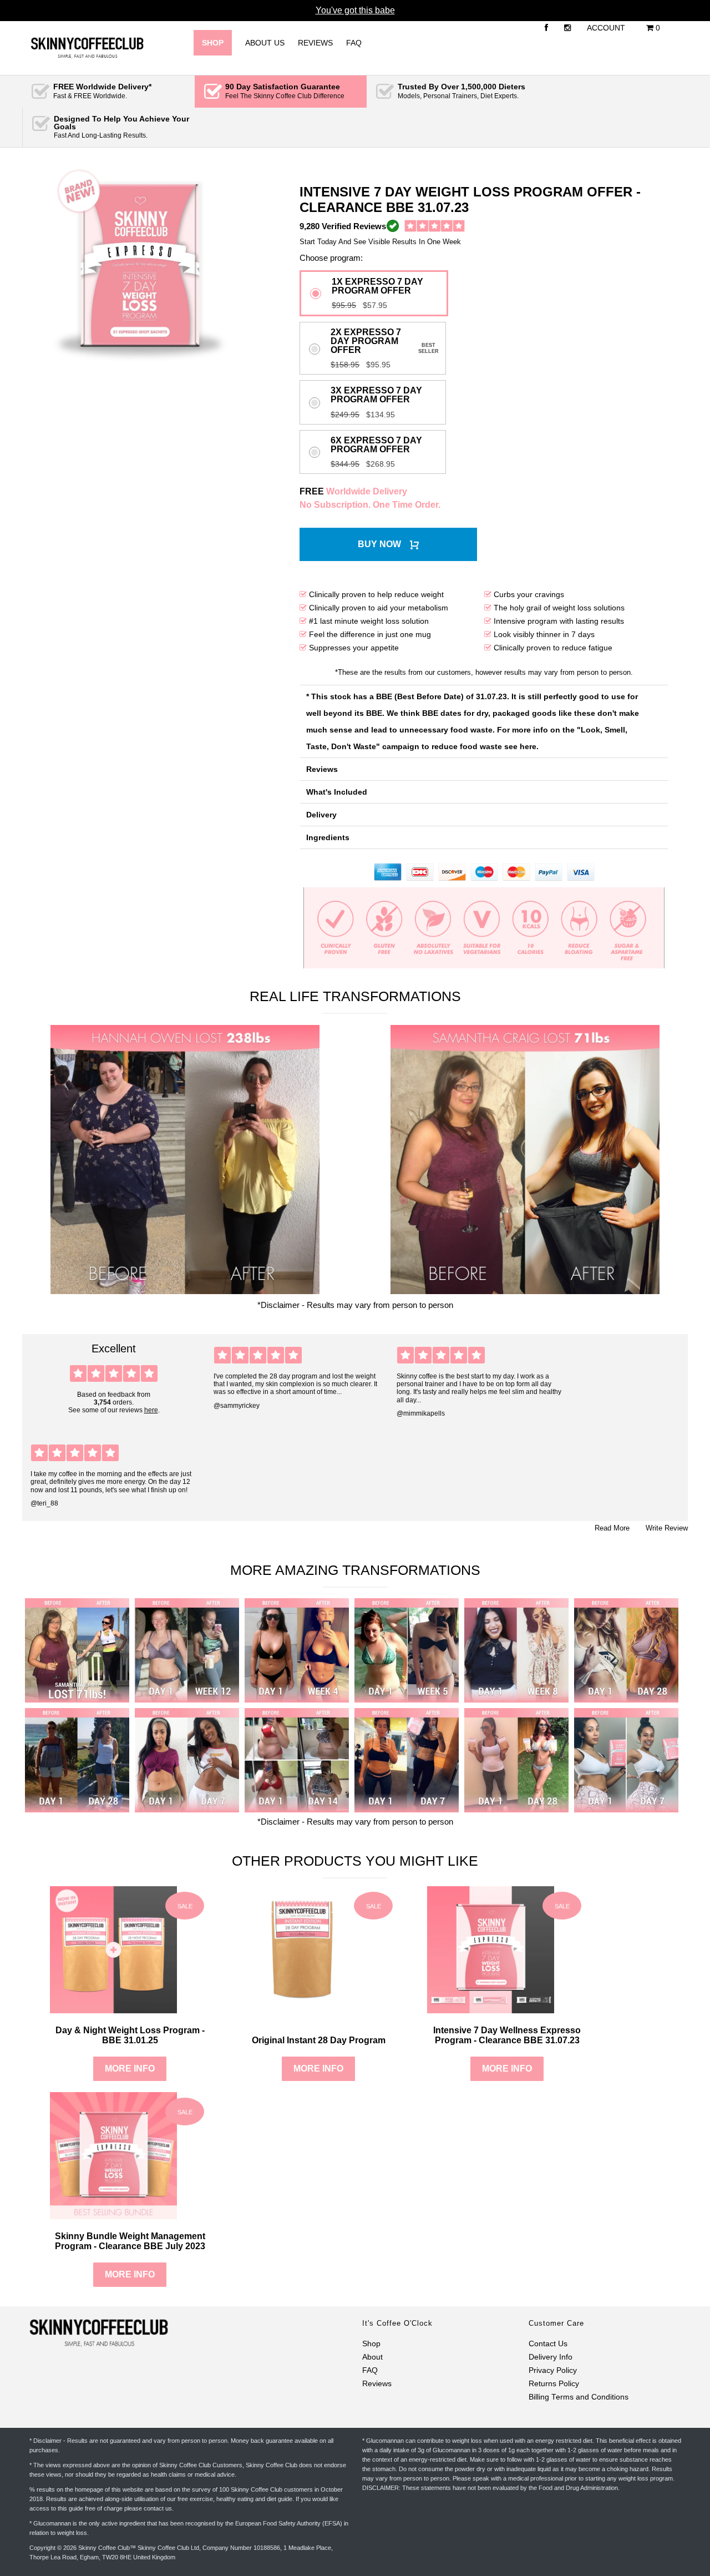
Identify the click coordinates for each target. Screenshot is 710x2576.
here (151, 1410)
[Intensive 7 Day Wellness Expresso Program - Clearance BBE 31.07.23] (491, 2008)
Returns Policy (554, 2384)
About (372, 2357)
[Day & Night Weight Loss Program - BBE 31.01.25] (113, 2008)
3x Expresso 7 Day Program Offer (376, 395)
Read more (612, 1528)
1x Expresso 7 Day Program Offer (377, 286)
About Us (265, 43)
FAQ (354, 43)
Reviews (315, 43)
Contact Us (548, 2344)
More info (130, 2069)
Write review (667, 1528)
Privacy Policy (553, 2370)
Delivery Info (551, 2357)
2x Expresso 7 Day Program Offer (366, 341)
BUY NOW (379, 544)
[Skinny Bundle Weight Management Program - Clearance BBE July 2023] (113, 2214)
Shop (371, 2344)
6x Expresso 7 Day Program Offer (376, 445)
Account (606, 28)
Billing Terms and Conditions (579, 2397)
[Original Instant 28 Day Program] (302, 2008)
